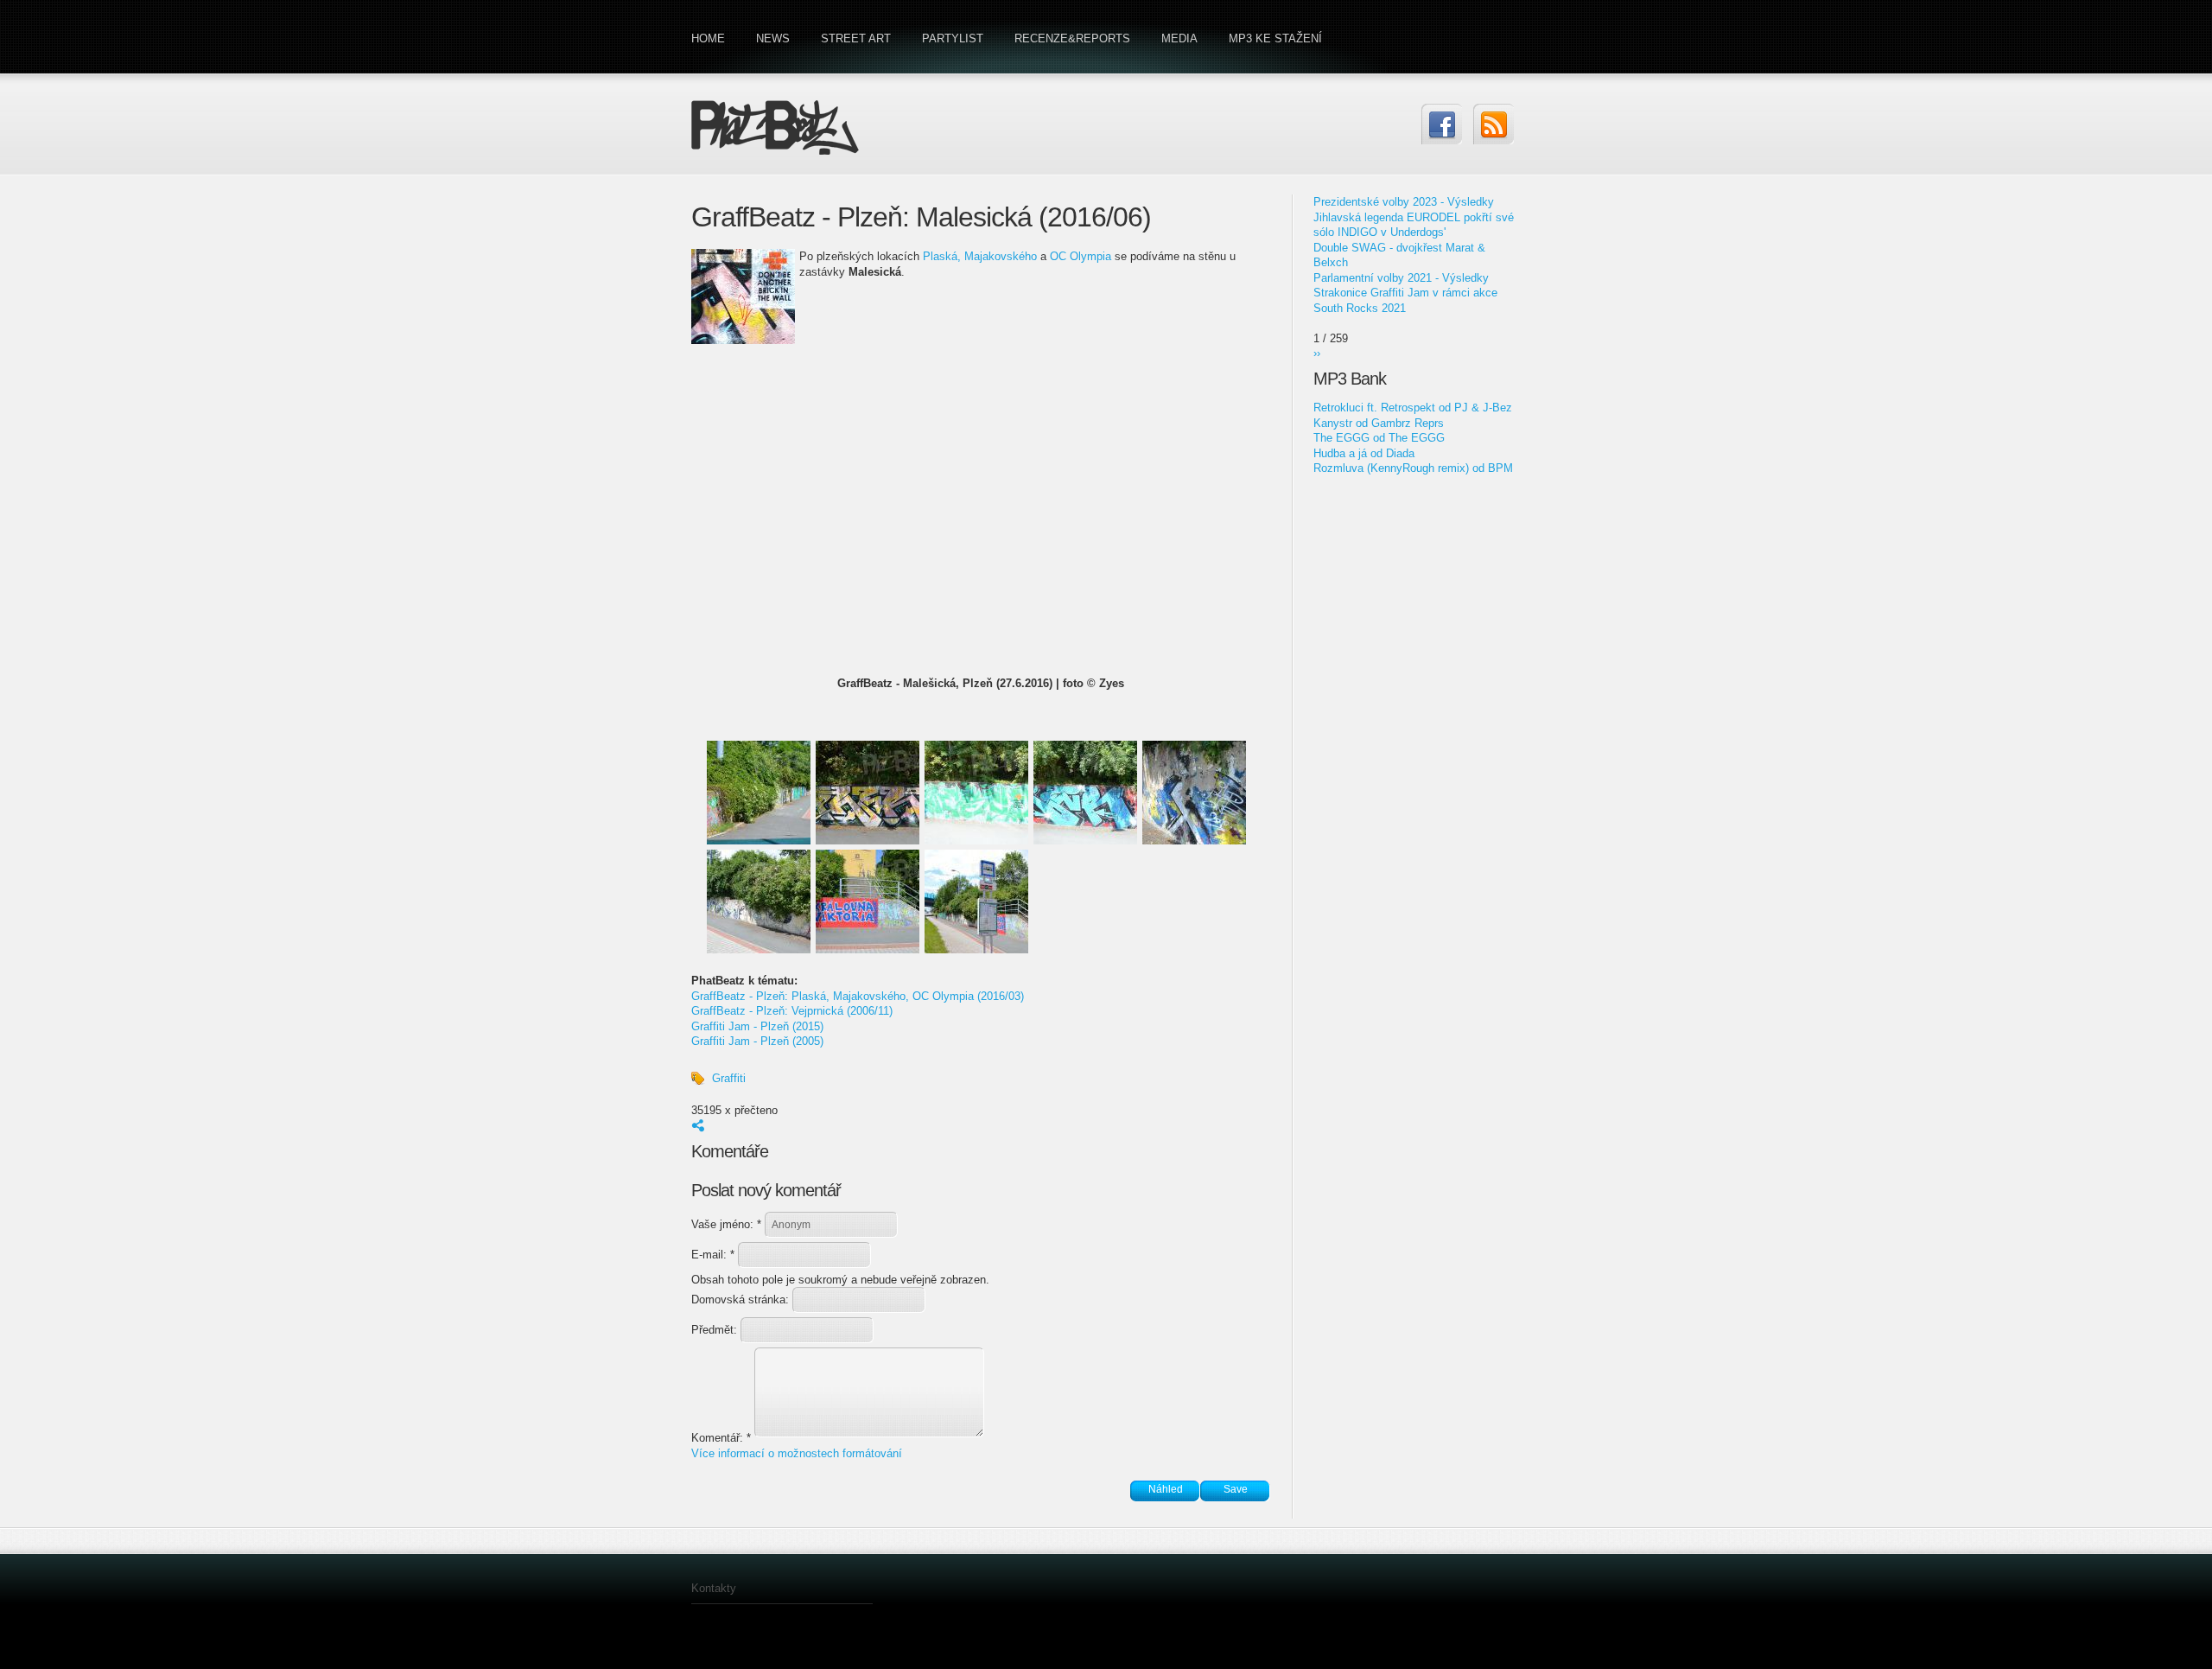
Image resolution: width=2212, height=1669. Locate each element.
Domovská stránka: (742, 1300)
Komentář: (721, 1438)
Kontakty (714, 1588)
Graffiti (729, 1078)
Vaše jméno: (726, 1224)
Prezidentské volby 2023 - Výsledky (1404, 202)
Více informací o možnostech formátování (797, 1453)
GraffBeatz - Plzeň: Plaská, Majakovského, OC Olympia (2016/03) (858, 996)
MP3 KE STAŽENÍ (1275, 38)
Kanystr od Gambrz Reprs (1379, 423)
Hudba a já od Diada (1364, 453)
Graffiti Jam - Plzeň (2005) (757, 1041)
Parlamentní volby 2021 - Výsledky (1401, 278)
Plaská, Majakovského (980, 256)
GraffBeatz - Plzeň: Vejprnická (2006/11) (792, 1011)
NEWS (773, 38)
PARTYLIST (953, 38)
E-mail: (713, 1255)
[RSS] (1494, 124)
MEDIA (1179, 38)
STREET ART (856, 38)
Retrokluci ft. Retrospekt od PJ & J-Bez (1413, 408)
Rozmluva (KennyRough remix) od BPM (1413, 468)
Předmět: (716, 1330)
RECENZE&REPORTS (1072, 38)
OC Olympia (1081, 256)
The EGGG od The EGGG (1379, 438)
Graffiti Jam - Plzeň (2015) (757, 1026)
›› (1317, 353)
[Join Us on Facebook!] (1442, 124)
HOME (708, 38)
